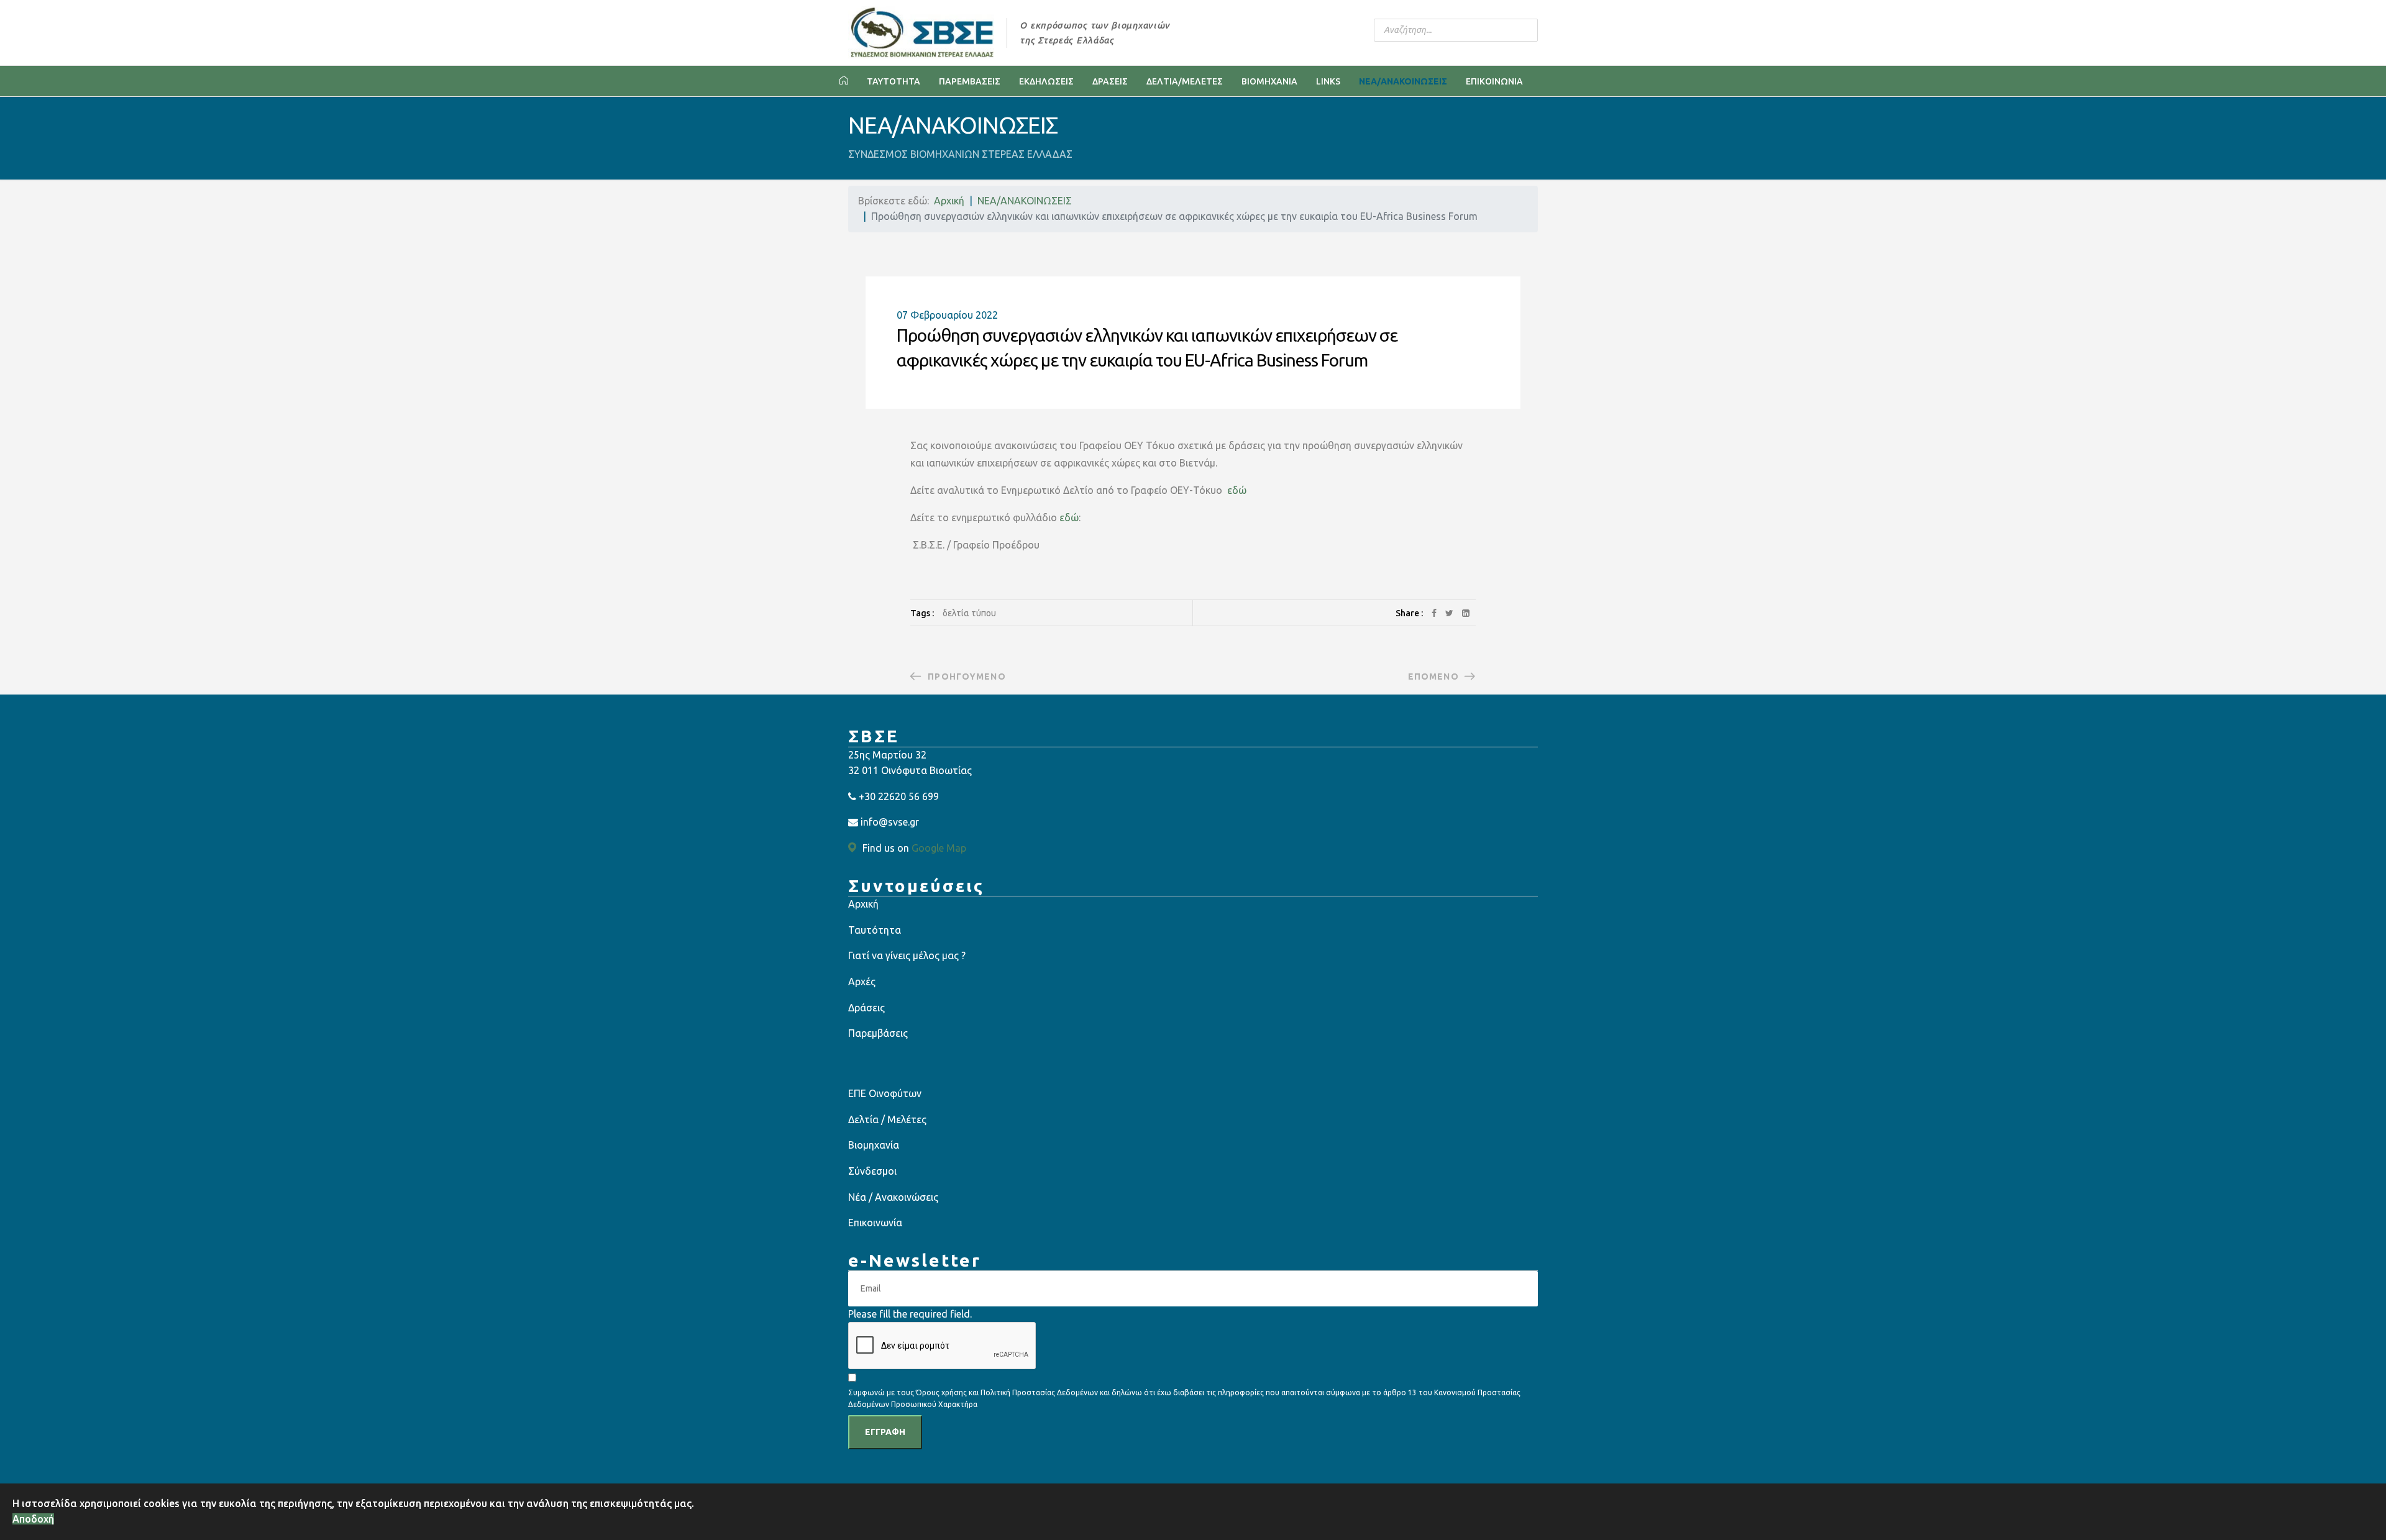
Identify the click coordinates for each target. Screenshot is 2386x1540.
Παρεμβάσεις (878, 1033)
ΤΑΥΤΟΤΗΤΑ (894, 81)
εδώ (1236, 490)
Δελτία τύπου (969, 613)
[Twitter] (1449, 613)
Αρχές (862, 982)
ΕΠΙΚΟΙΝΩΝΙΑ (1494, 81)
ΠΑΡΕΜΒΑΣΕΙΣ (970, 81)
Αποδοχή (33, 1519)
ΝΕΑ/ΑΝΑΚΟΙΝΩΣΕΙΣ (1403, 81)
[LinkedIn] (1466, 613)
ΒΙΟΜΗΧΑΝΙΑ (1269, 81)
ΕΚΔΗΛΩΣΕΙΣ (1046, 81)
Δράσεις (866, 1008)
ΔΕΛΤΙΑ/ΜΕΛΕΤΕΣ (1185, 81)
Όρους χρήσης (941, 1392)
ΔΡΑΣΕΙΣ (1110, 81)
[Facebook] (1434, 613)
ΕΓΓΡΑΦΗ (885, 1432)
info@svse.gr (890, 822)
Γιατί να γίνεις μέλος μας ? (907, 955)
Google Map (939, 848)
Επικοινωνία (875, 1223)
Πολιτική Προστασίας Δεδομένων (1040, 1392)
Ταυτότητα (875, 930)
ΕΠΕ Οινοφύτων (885, 1093)
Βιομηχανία (874, 1145)
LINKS (1328, 81)
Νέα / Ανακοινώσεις (893, 1197)
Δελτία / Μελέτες (887, 1119)
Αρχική (863, 904)
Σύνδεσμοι (872, 1171)
